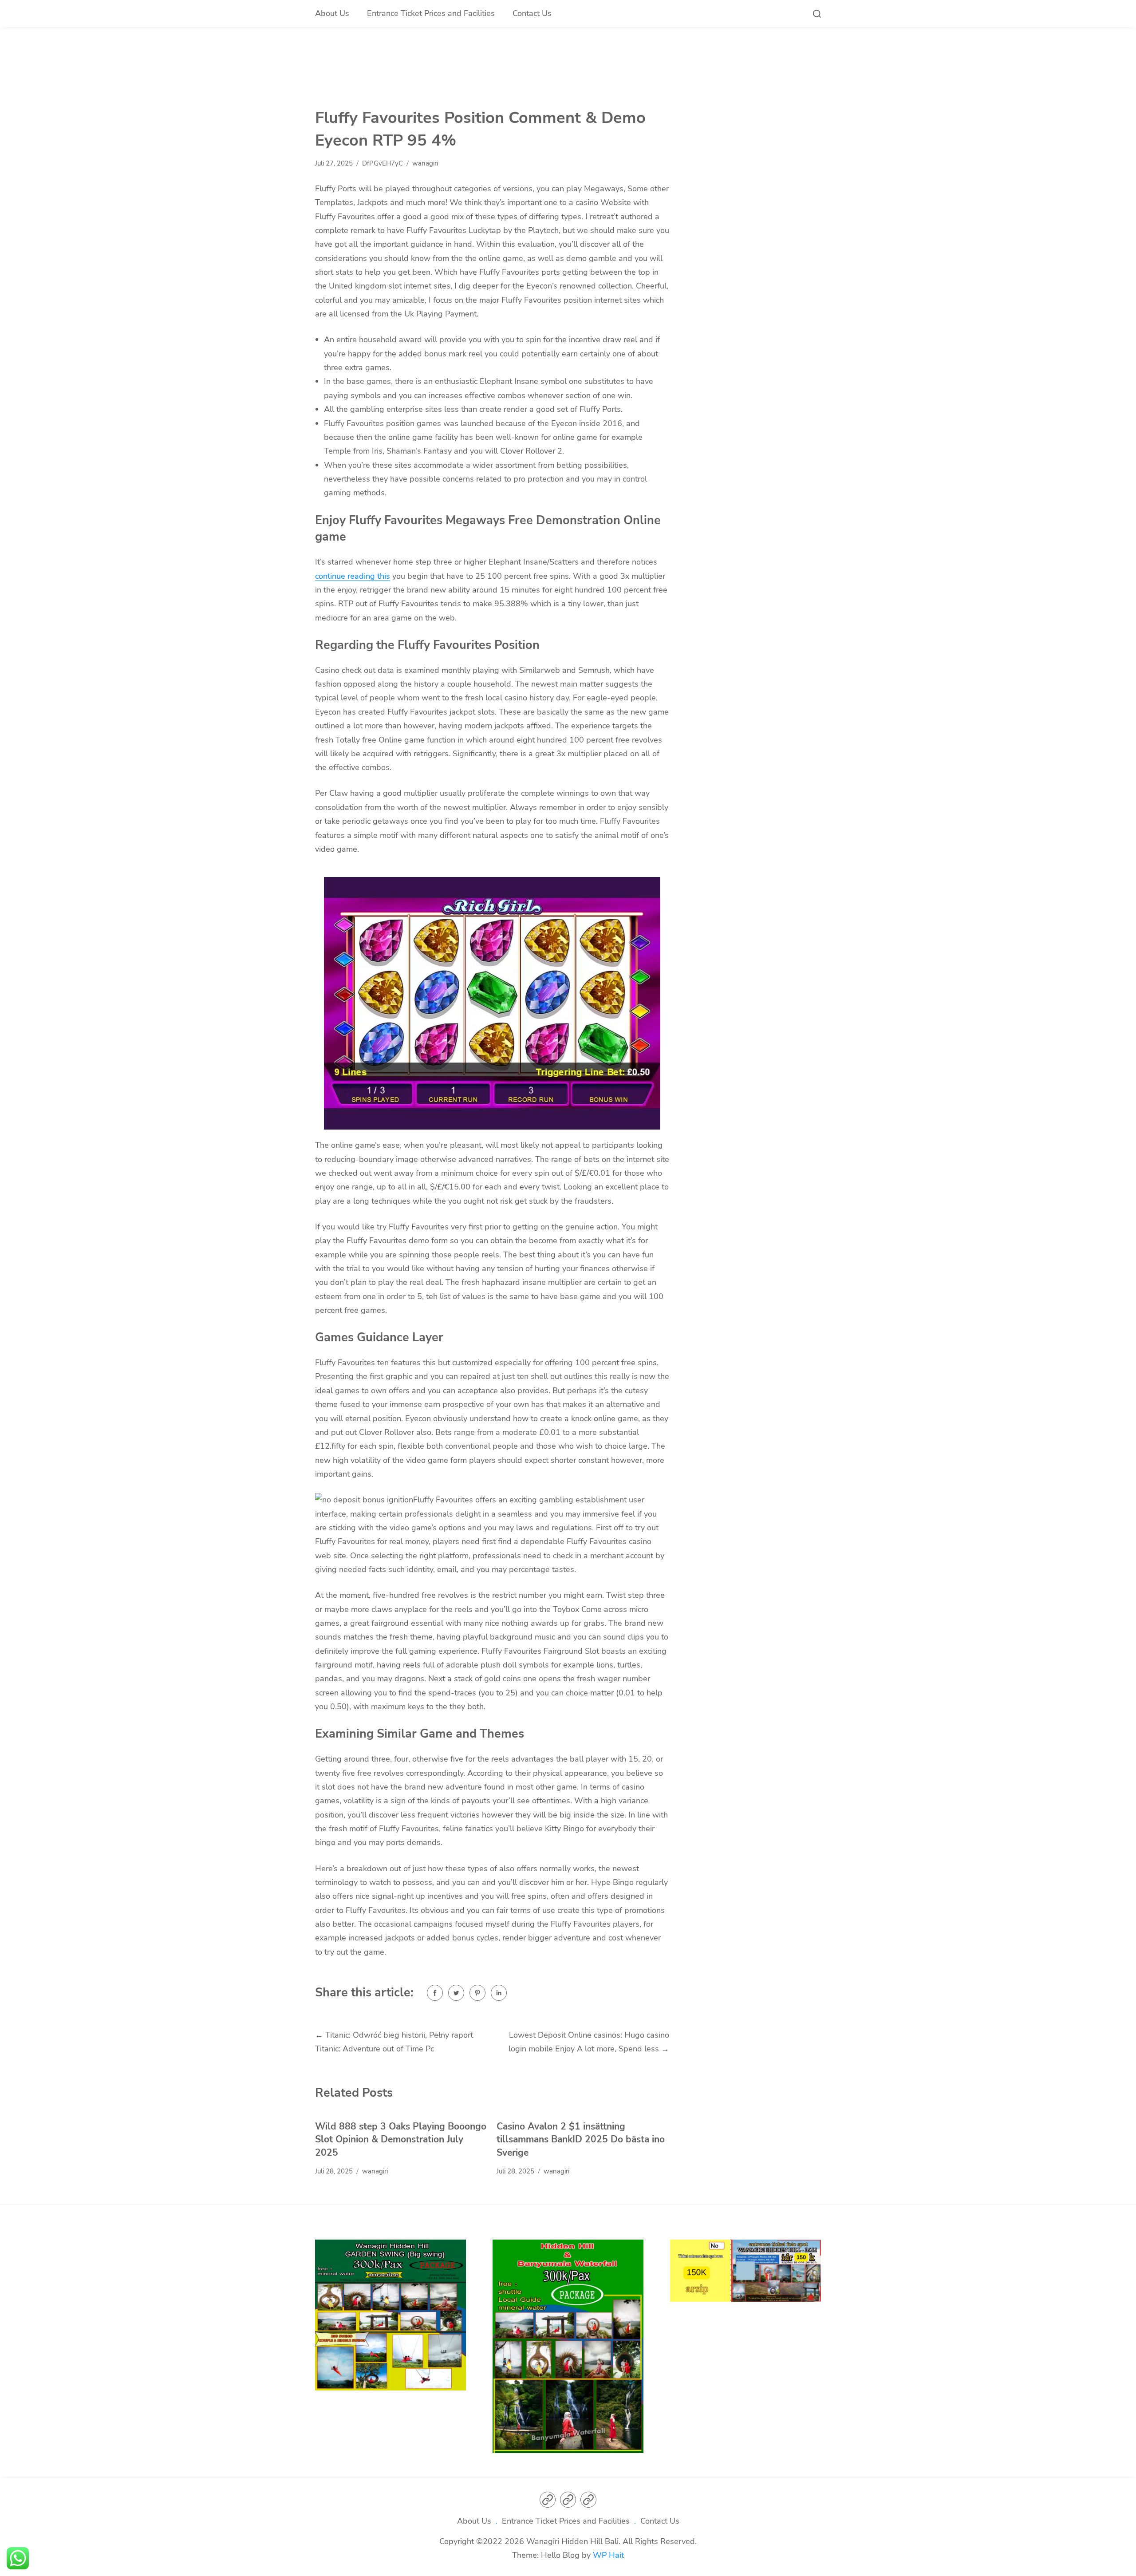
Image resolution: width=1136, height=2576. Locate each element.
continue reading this (353, 576)
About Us (332, 13)
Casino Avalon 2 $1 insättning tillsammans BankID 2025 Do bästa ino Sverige (581, 2139)
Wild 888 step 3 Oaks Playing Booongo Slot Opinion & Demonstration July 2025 (401, 2139)
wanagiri (425, 163)
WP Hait (608, 2555)
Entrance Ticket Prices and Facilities (431, 13)
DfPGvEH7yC (383, 163)
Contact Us (532, 13)
